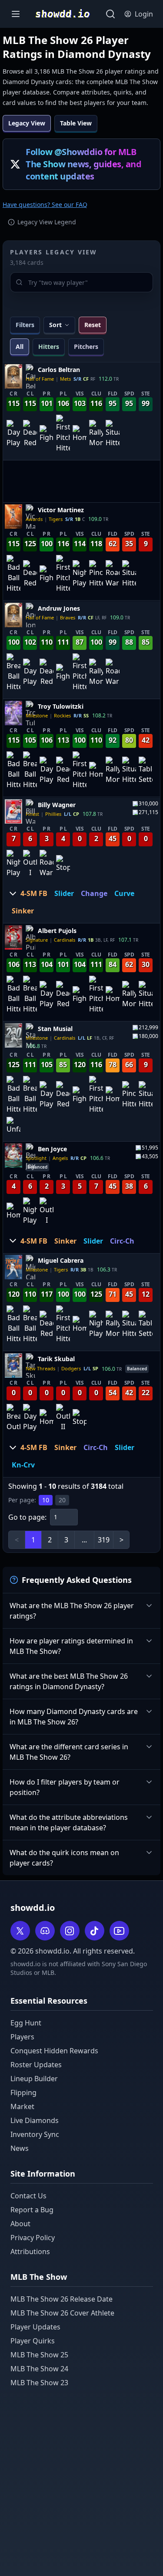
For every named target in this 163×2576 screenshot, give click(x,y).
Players (22, 2037)
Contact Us (28, 2196)
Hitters (49, 347)
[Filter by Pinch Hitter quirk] (96, 575)
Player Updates (35, 2327)
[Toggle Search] (110, 14)
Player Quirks (33, 2341)
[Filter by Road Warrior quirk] (113, 575)
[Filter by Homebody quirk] (80, 434)
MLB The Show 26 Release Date (62, 2299)
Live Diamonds (35, 2120)
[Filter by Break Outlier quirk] (13, 1418)
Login (144, 14)
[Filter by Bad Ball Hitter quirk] (13, 575)
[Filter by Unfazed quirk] (13, 1126)
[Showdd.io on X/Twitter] (20, 1931)
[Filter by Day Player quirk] (13, 434)
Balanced (37, 1166)
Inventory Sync (35, 2134)
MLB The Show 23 (39, 2383)
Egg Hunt (26, 2023)
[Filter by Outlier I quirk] (30, 864)
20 (62, 1500)
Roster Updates (36, 2065)
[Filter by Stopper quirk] (63, 864)
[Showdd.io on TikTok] (95, 1931)
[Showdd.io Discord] (45, 1931)
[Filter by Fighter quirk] (47, 434)
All (20, 347)
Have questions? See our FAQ (45, 205)
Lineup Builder (34, 2079)
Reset (93, 325)
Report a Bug (32, 2210)
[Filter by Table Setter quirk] (146, 771)
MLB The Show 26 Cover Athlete (62, 2313)
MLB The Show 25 (39, 2355)
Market (22, 2106)
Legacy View (27, 123)
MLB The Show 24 (39, 2369)
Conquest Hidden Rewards (54, 2051)
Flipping (23, 2093)
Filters (25, 325)
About (20, 2224)
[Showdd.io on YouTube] (119, 1931)
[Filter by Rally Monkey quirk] (96, 434)
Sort (55, 325)
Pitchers (86, 347)
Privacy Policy (33, 2238)
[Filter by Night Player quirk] (80, 575)
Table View (76, 123)
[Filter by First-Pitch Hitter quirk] (63, 434)
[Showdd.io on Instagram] (70, 1931)
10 (46, 1500)
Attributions (30, 2251)
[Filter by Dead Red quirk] (30, 434)
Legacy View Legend (47, 222)
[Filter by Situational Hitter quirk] (113, 434)
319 (104, 1540)
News (20, 2148)
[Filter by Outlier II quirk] (63, 1418)
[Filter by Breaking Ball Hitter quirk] (13, 673)
